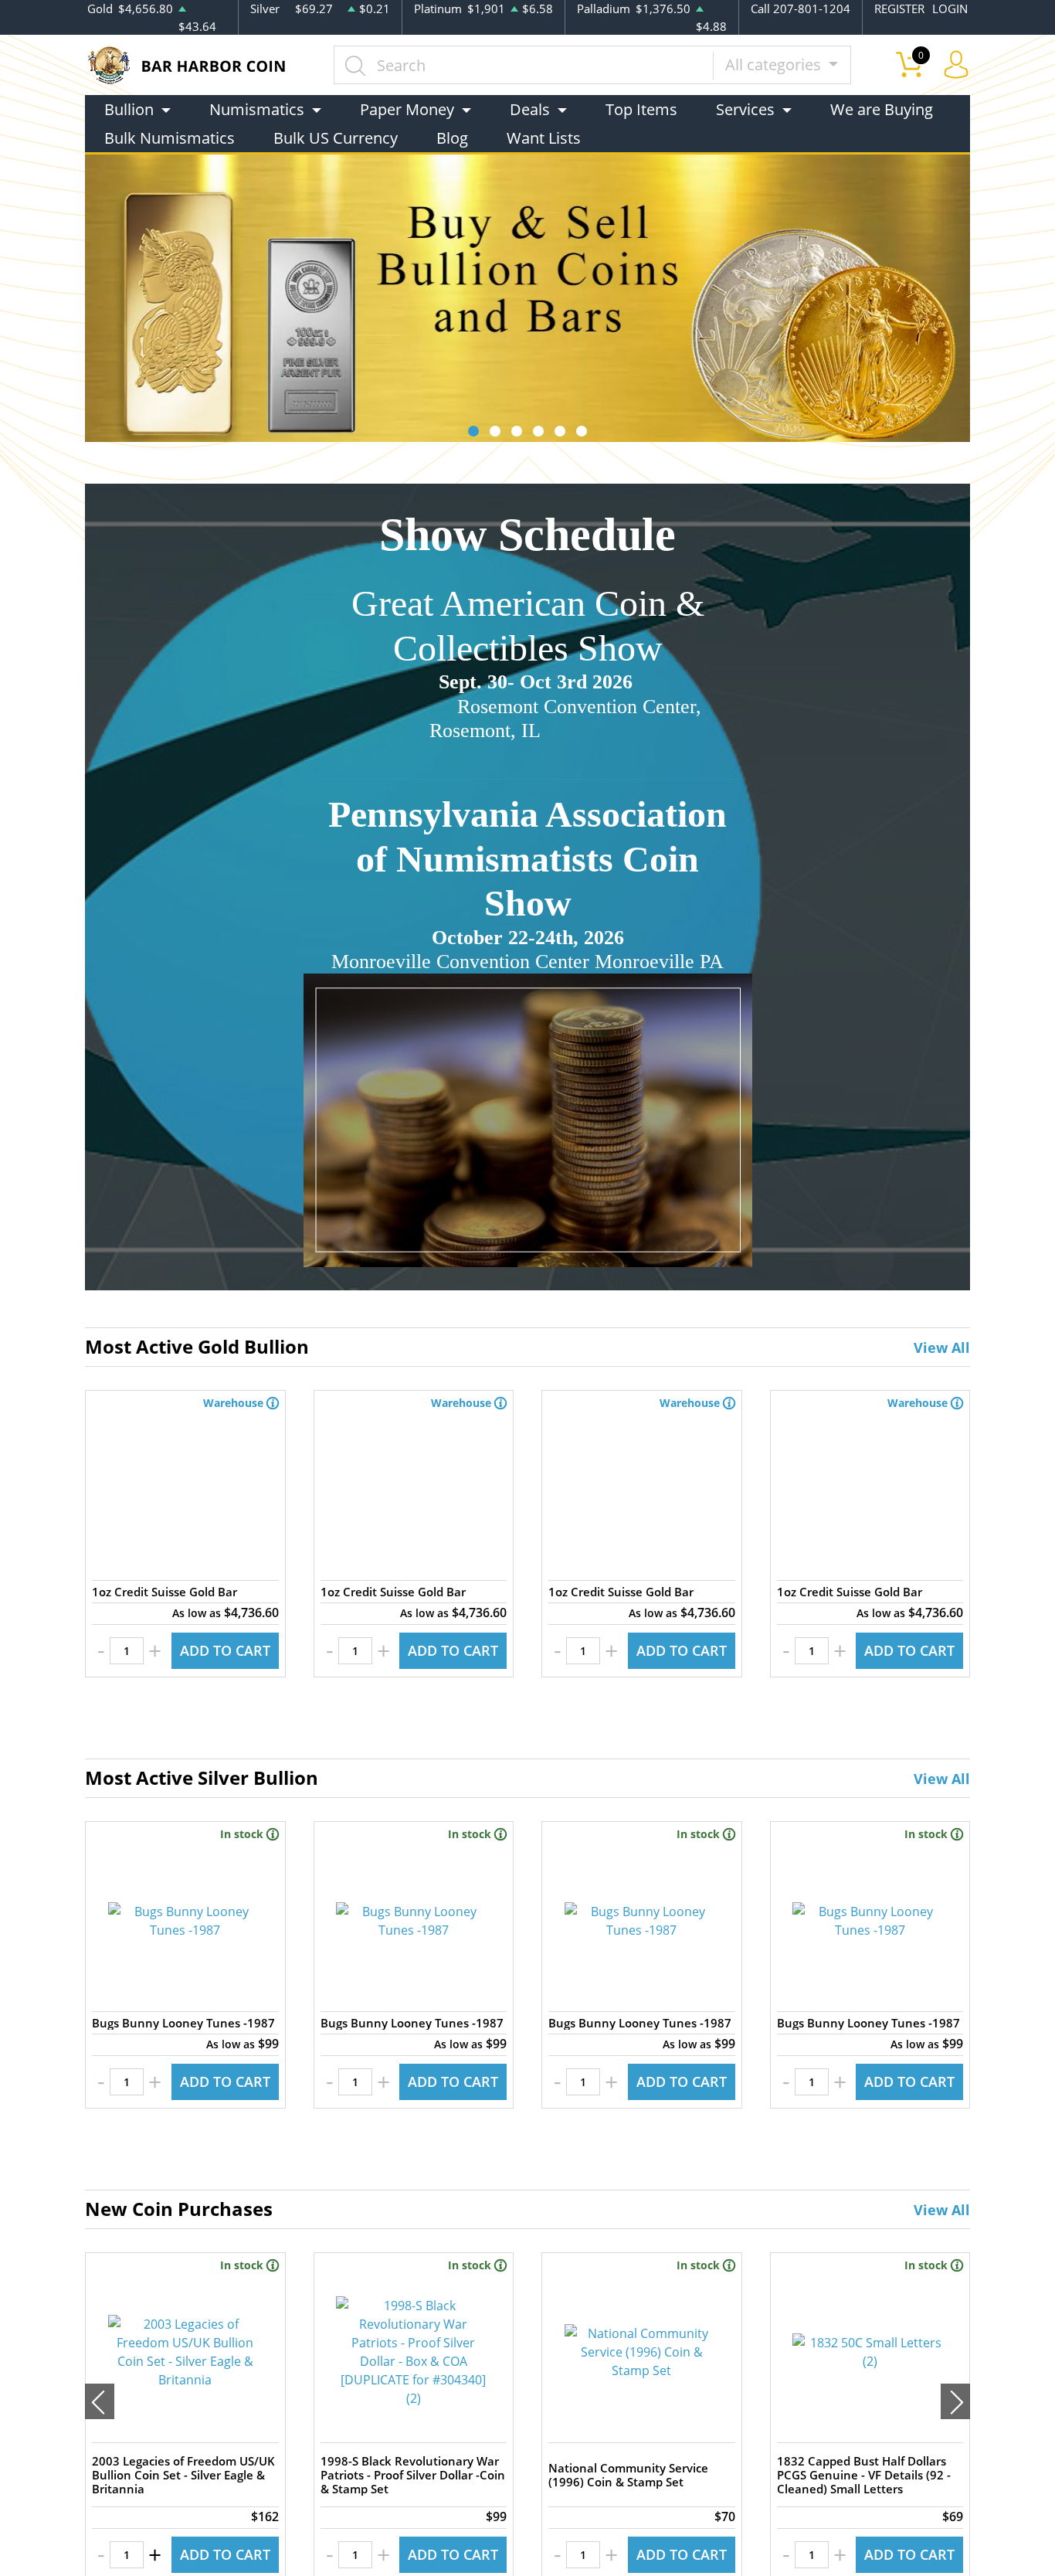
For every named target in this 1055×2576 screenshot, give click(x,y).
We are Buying (882, 109)
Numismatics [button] (257, 109)
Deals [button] (530, 109)
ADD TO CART (225, 1650)
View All (942, 1347)
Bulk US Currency (336, 138)
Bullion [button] (129, 109)
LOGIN (950, 8)
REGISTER (899, 8)
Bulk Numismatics (170, 138)
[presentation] (100, 2401)
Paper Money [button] (407, 109)
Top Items (641, 109)
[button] (473, 431)
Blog (452, 138)
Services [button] (745, 109)
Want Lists (544, 138)
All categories (775, 65)
